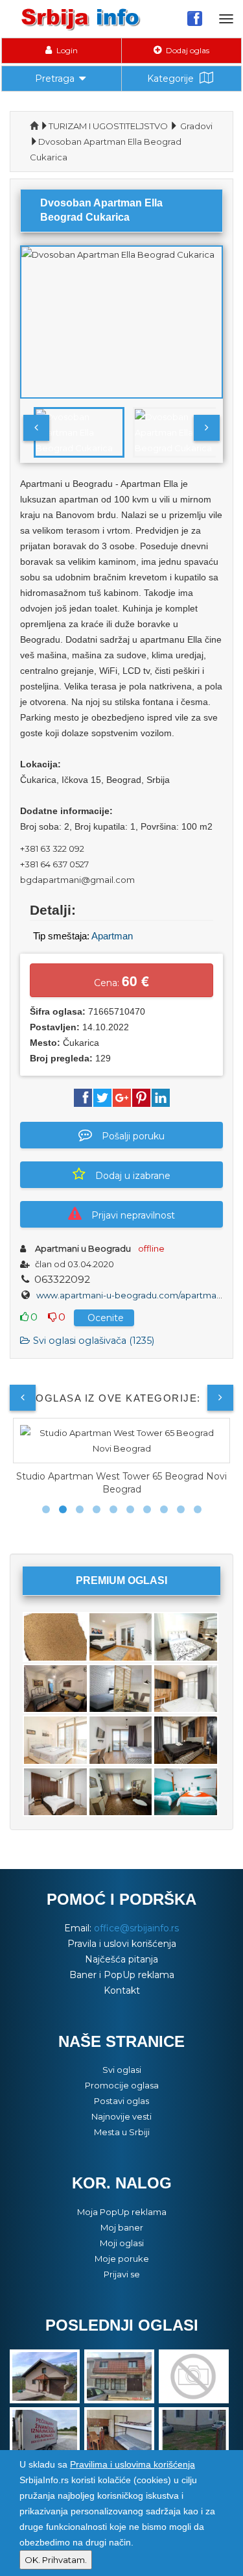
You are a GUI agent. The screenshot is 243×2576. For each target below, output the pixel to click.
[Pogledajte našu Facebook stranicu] (195, 18)
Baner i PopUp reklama (122, 1975)
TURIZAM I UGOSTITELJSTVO (108, 126)
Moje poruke (122, 2259)
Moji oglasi (122, 2243)
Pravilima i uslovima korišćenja (133, 2464)
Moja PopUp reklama (122, 2212)
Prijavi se (122, 2274)
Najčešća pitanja (121, 1959)
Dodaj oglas (187, 50)
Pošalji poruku (133, 1136)
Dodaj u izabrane (133, 1176)
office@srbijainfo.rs (136, 1928)
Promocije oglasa (122, 2085)
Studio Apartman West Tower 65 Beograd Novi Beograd (121, 1483)
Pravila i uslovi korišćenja (122, 1944)
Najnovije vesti (121, 2116)
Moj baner (122, 2227)
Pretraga (55, 79)
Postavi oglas (121, 2101)
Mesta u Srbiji (122, 2132)
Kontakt (122, 1990)
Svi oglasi (122, 2070)
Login (66, 50)
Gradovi (196, 126)
